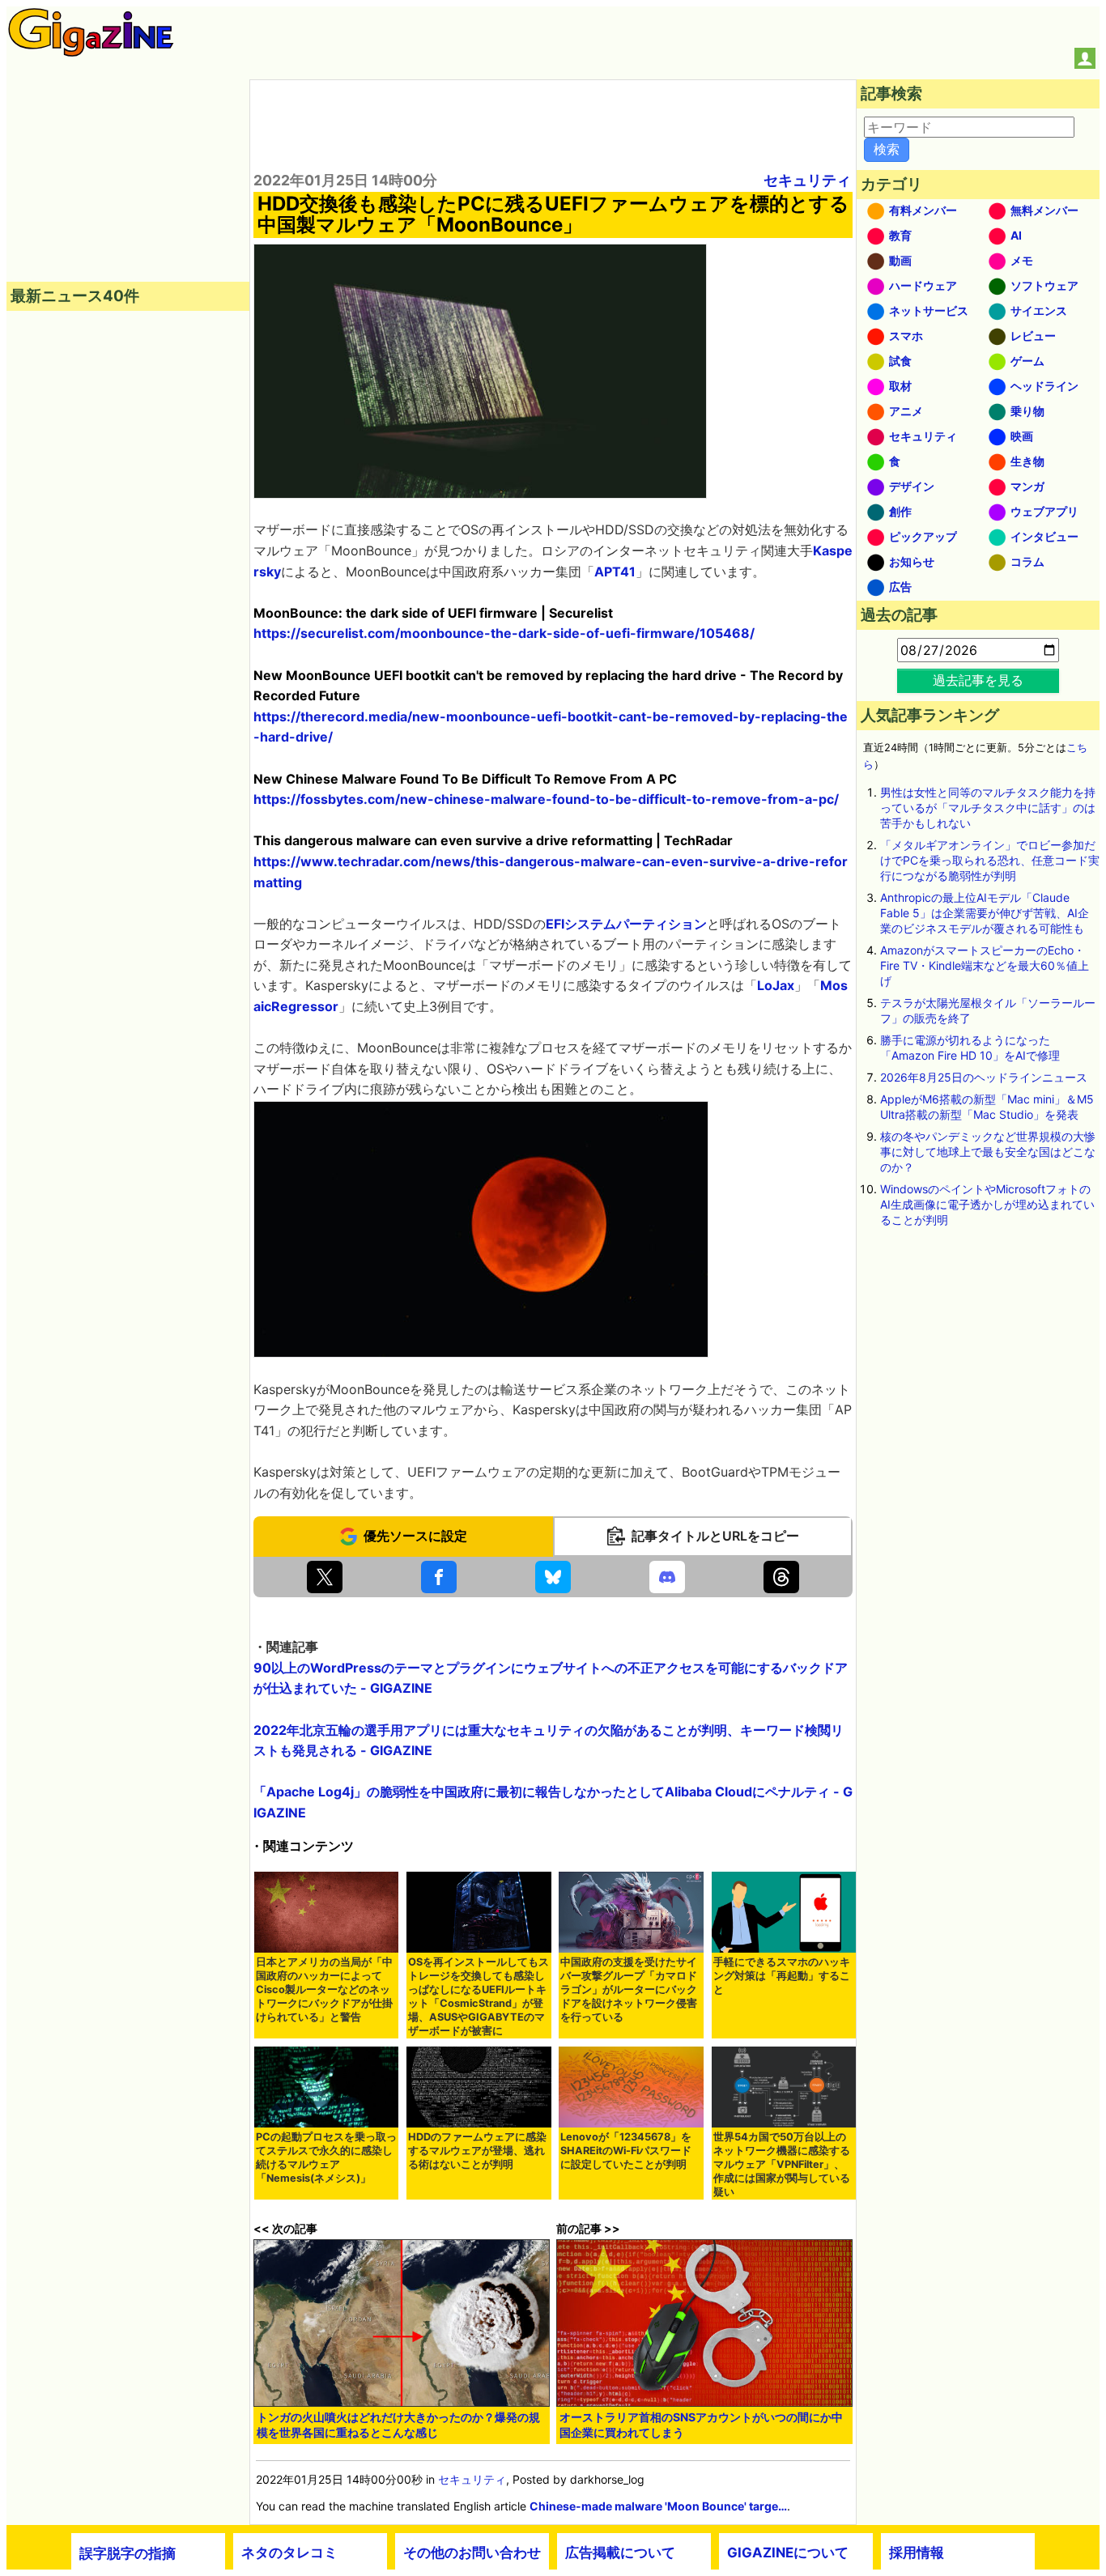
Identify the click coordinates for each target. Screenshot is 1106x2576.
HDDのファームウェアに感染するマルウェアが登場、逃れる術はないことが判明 (477, 2151)
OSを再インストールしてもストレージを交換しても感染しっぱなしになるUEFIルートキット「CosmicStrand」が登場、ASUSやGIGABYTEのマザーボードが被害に (479, 1996)
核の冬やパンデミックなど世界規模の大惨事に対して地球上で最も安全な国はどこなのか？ (988, 1152)
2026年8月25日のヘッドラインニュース (984, 1077)
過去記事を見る (978, 680)
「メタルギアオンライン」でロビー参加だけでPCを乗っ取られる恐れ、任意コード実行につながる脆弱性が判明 (990, 860)
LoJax (776, 985)
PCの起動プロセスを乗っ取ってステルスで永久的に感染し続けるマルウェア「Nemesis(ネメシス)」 (326, 2157)
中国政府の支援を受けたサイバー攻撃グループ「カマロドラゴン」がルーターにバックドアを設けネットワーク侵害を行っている (629, 1989)
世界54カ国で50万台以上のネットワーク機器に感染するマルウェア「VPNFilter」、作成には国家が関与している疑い (782, 2164)
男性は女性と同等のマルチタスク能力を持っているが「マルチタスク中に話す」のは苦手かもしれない (988, 808)
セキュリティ (807, 180)
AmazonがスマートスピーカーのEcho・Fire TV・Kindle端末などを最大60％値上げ (985, 965)
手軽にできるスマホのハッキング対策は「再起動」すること (782, 1976)
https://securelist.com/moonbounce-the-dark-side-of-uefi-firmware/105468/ (504, 633)
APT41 (615, 572)
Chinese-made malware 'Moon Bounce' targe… (658, 2506)
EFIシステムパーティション (626, 924)
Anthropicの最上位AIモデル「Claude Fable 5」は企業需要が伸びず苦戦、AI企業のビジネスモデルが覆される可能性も (985, 913)
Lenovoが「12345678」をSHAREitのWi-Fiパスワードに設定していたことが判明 (626, 2151)
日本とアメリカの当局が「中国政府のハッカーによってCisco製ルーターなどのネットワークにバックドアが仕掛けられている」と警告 (324, 1989)
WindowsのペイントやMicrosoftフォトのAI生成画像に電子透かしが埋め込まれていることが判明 (987, 1204)
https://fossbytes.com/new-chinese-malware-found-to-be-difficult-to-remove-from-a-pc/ (546, 799)
